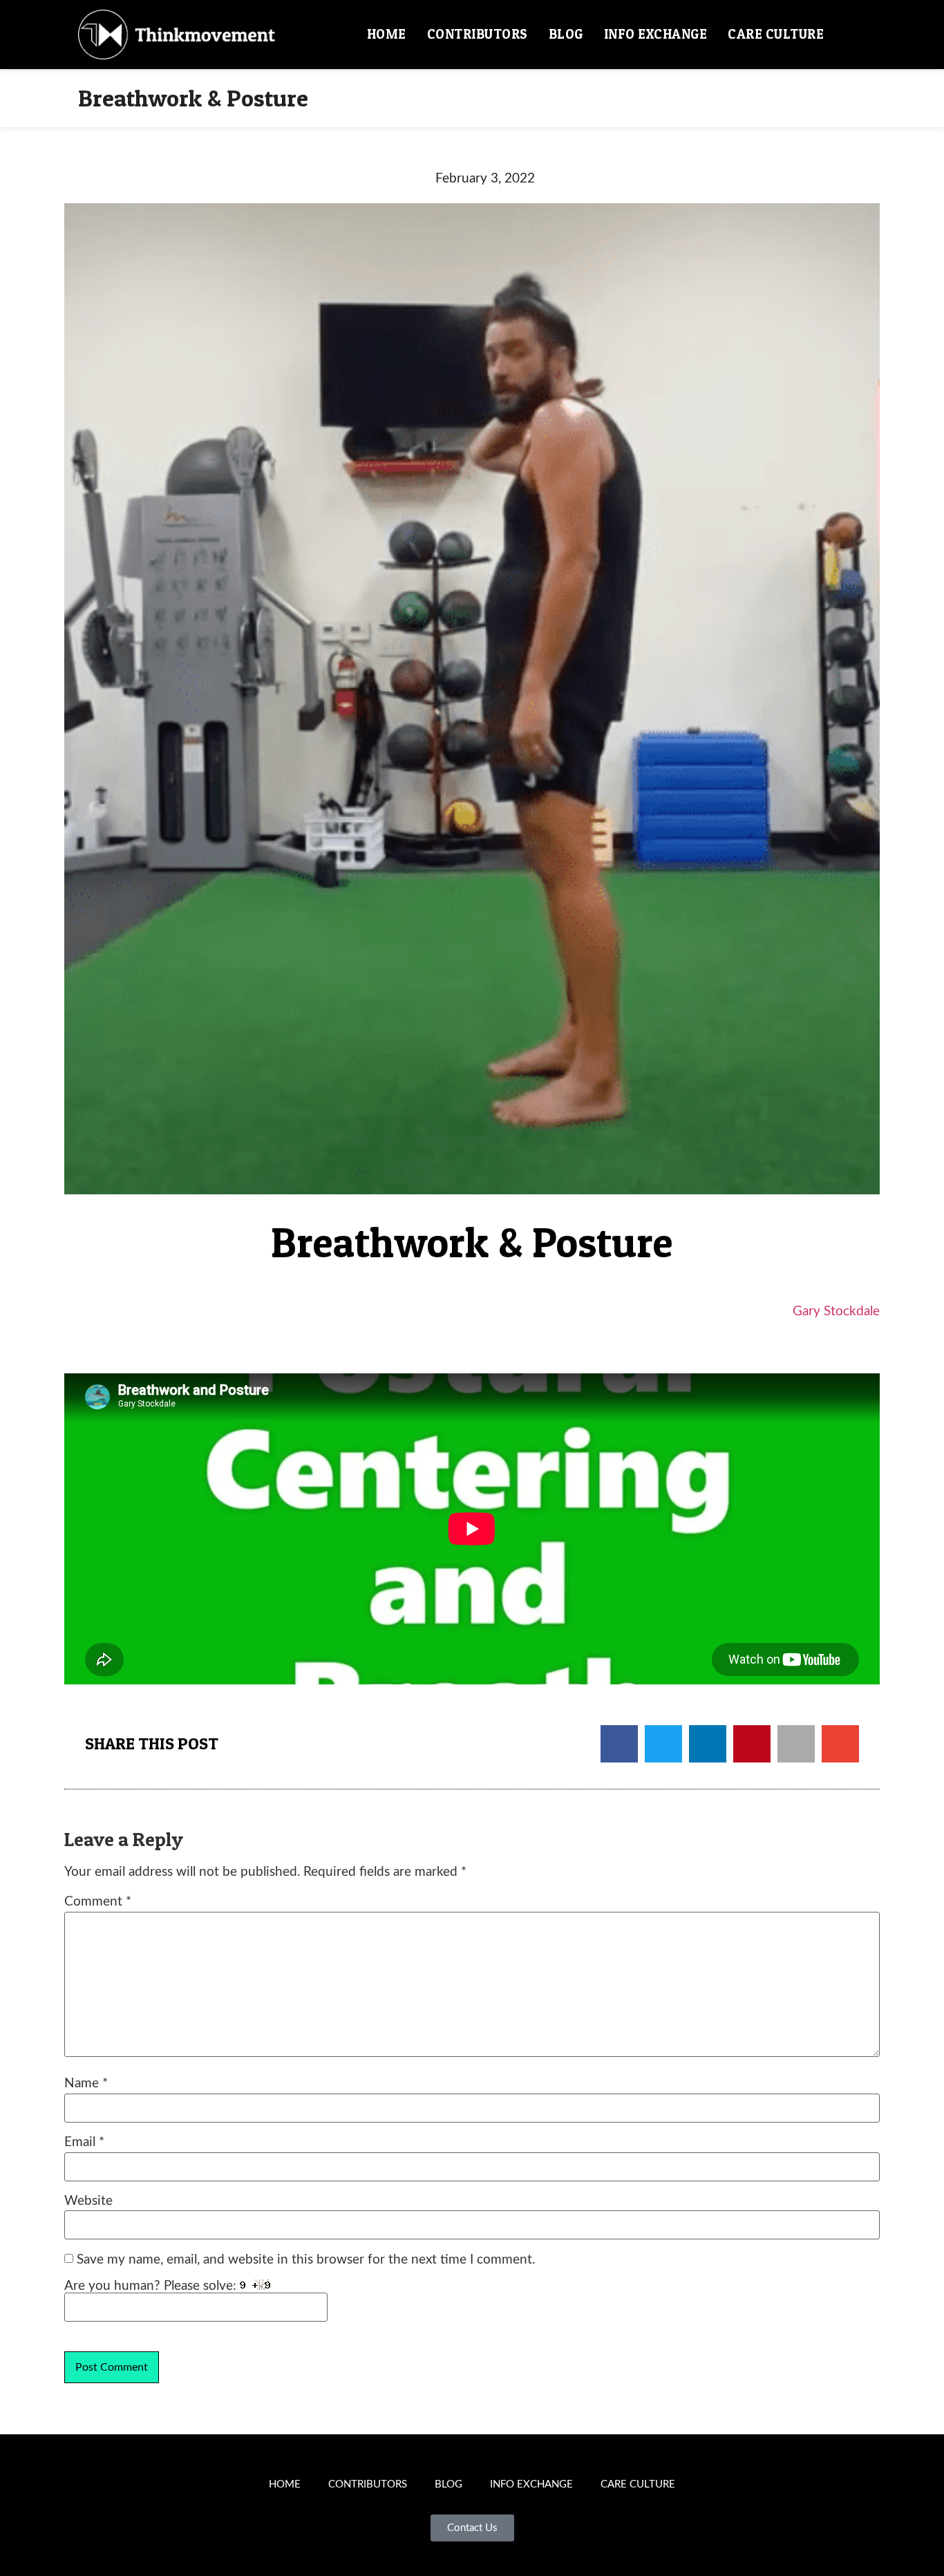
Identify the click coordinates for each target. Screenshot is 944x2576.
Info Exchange (656, 34)
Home (387, 34)
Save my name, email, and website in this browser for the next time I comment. (306, 2260)
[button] (850, 35)
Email (84, 2142)
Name (86, 2084)
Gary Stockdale (836, 1311)
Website (88, 2201)
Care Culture (776, 34)
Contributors (478, 34)
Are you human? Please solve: (152, 2286)
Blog (566, 34)
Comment (98, 1902)
